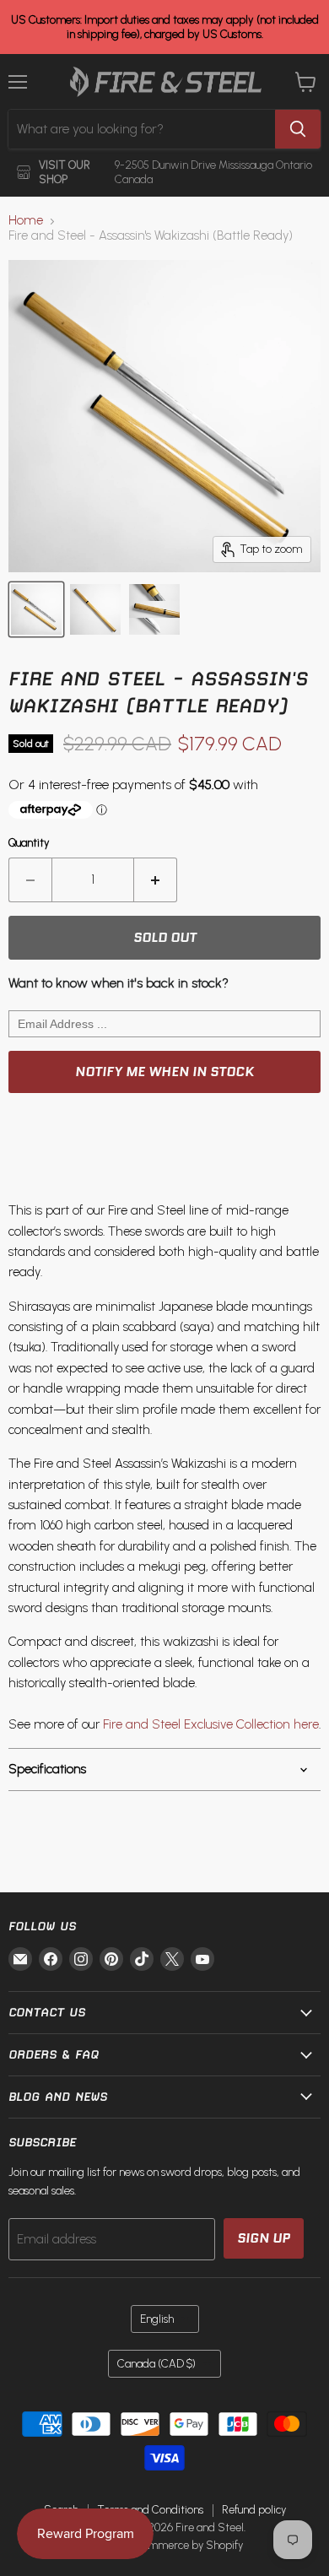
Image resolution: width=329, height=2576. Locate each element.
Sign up (264, 2238)
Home (26, 221)
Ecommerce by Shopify (187, 2545)
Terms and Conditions (150, 2510)
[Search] (298, 129)
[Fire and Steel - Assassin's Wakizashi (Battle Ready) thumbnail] (36, 609)
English (157, 2319)
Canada (156, 2364)
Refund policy (254, 2510)
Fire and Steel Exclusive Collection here (211, 1724)
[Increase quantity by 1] (156, 879)
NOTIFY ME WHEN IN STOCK (164, 1072)
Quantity (29, 843)
